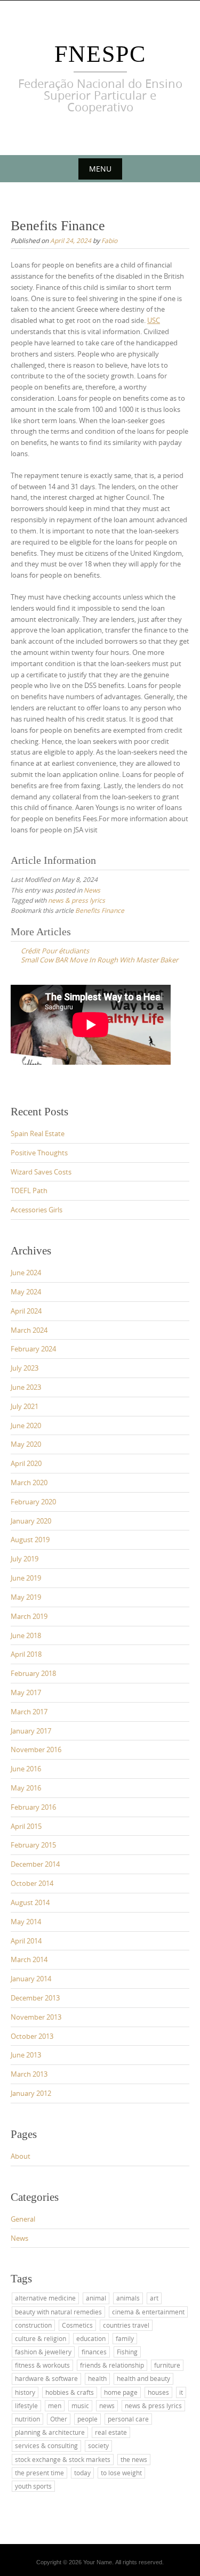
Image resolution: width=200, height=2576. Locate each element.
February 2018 (33, 1673)
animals (128, 2298)
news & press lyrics (77, 900)
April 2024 (26, 1311)
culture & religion (41, 2338)
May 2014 (26, 1922)
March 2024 (29, 1330)
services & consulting (46, 2445)
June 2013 (26, 2055)
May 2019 (26, 1597)
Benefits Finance (100, 910)
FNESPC (100, 54)
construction (33, 2325)
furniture (167, 2365)
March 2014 (29, 1959)
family (125, 2338)
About (21, 2156)
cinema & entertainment (148, 2312)
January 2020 (31, 1521)
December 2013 (35, 1998)
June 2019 (26, 1578)
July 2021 (25, 1406)
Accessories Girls (37, 1210)
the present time (39, 2473)
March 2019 (29, 1616)
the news (134, 2459)
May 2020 (26, 1444)
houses (158, 2392)
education (91, 2338)
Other (59, 2419)
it (181, 2392)
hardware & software (46, 2378)
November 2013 (36, 2017)
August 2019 (30, 1540)
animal (96, 2298)
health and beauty (143, 2378)
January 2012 (31, 2093)
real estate (111, 2432)
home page (121, 2392)
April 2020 (26, 1463)
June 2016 (26, 1769)
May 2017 (26, 1692)
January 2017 (31, 1731)
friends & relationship (112, 2365)
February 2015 (33, 1845)
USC (154, 320)
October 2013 (32, 2036)
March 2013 (29, 2074)
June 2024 (26, 1273)
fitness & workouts (42, 2365)
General (23, 2219)
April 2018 (26, 1654)
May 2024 (26, 1292)
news (107, 2405)
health (97, 2378)
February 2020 (33, 1502)
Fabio (109, 240)
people (87, 2419)
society (98, 2445)
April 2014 (26, 1941)
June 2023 (26, 1387)
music (80, 2405)
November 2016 (36, 1749)
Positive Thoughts (39, 1153)
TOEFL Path (29, 1190)
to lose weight (121, 2473)
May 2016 (26, 1788)
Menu (100, 169)
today (82, 2473)
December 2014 (35, 1864)
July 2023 (25, 1368)
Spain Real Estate (38, 1133)
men (55, 2405)
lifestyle (26, 2405)
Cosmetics (77, 2325)
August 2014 (30, 1902)
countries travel (126, 2325)
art (154, 2298)
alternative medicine (45, 2298)
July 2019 (25, 1559)
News (92, 890)
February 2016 (33, 1807)
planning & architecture (50, 2432)
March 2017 (29, 1712)
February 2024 (33, 1349)
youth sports (33, 2486)
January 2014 (31, 1979)
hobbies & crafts (70, 2392)
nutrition (27, 2419)
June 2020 (26, 1425)
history (25, 2392)
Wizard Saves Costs (41, 1172)
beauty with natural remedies (58, 2312)
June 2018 (26, 1635)
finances (94, 2352)
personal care (128, 2419)
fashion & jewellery (43, 2352)
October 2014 (32, 1883)
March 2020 (29, 1483)
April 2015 (26, 1826)
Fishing (127, 2352)
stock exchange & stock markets (63, 2459)
